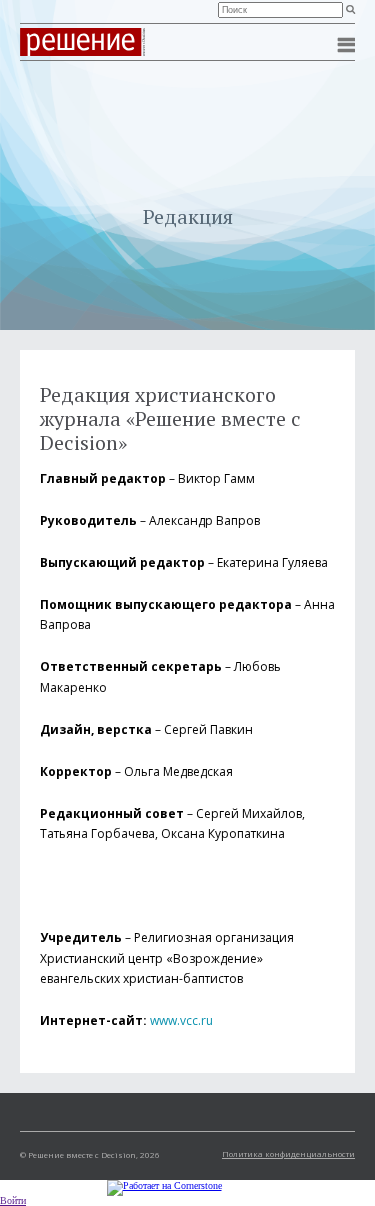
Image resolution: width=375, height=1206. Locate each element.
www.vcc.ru (181, 1020)
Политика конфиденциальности (288, 1153)
